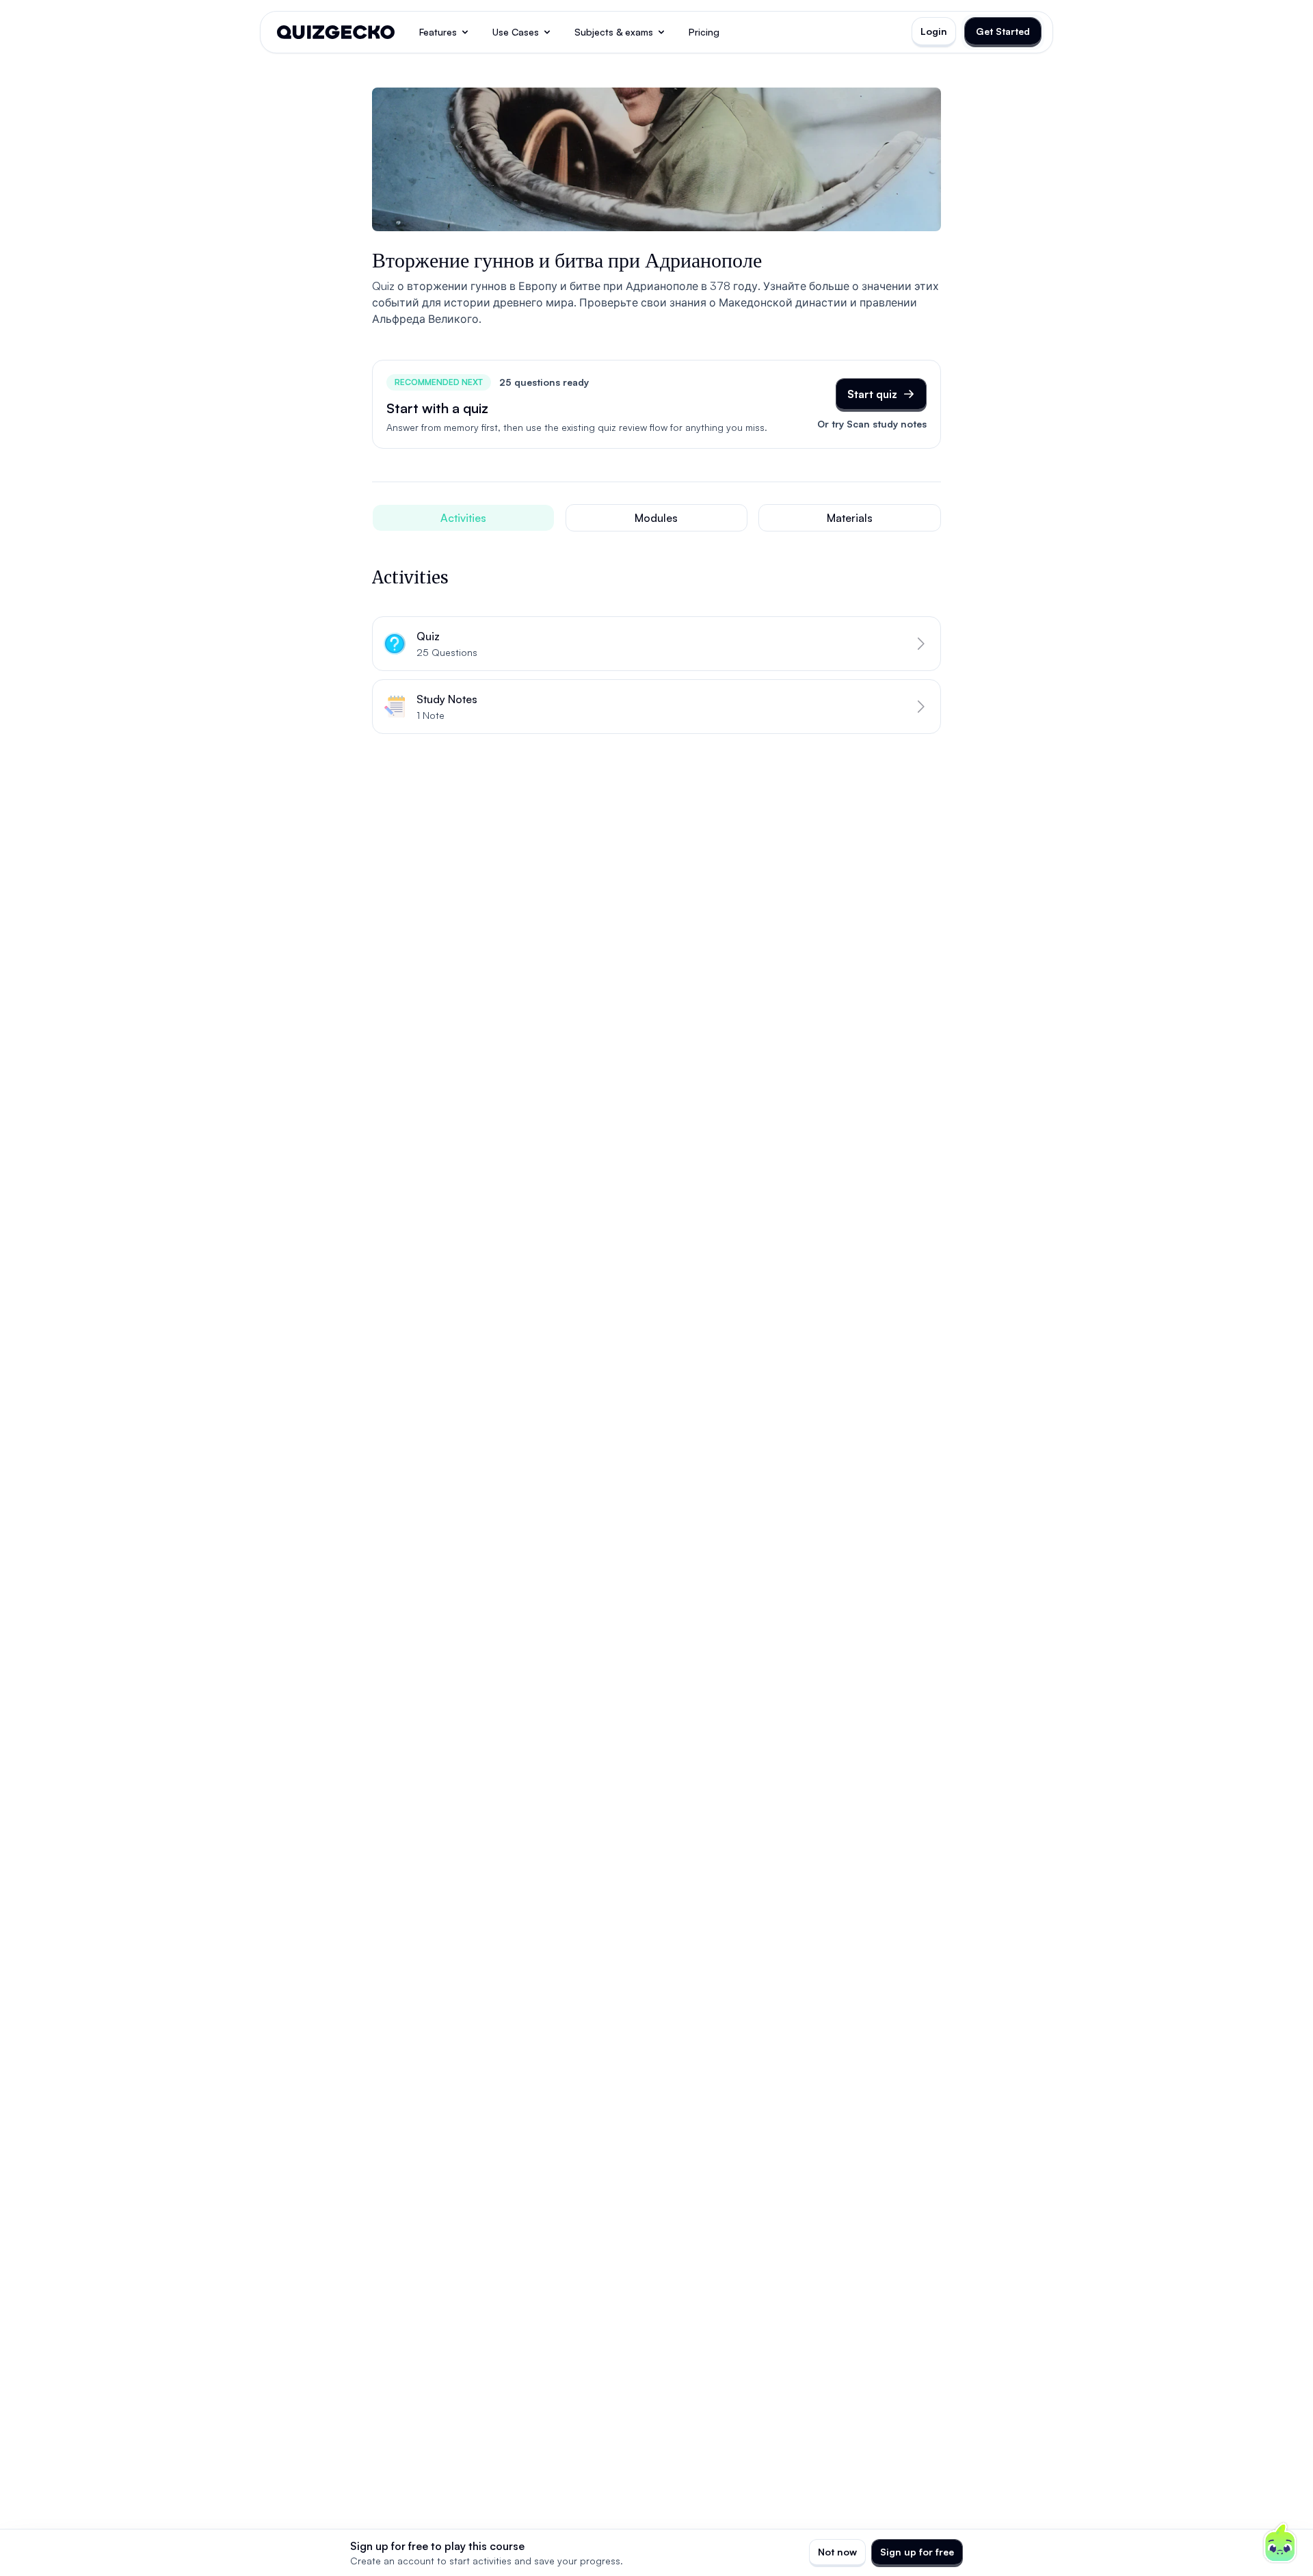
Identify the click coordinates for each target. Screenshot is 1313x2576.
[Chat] (1280, 2543)
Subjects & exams (614, 32)
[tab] (463, 518)
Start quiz (872, 394)
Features (438, 32)
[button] (656, 644)
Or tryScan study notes (872, 424)
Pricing (704, 32)
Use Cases (516, 32)
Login (934, 31)
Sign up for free (917, 2552)
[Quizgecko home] (336, 32)
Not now (837, 2552)
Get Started (1003, 31)
